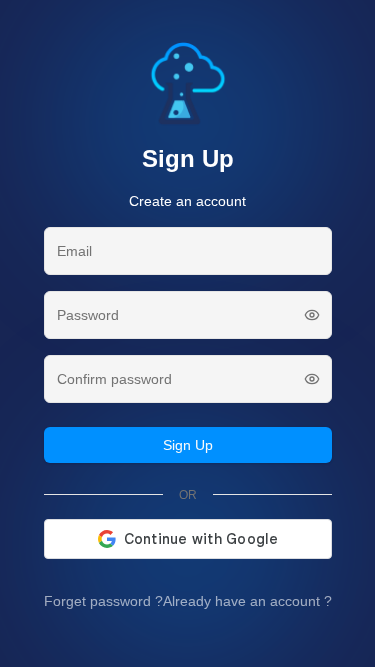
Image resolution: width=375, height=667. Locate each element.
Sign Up (188, 445)
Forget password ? (103, 601)
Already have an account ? (247, 601)
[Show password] (312, 315)
